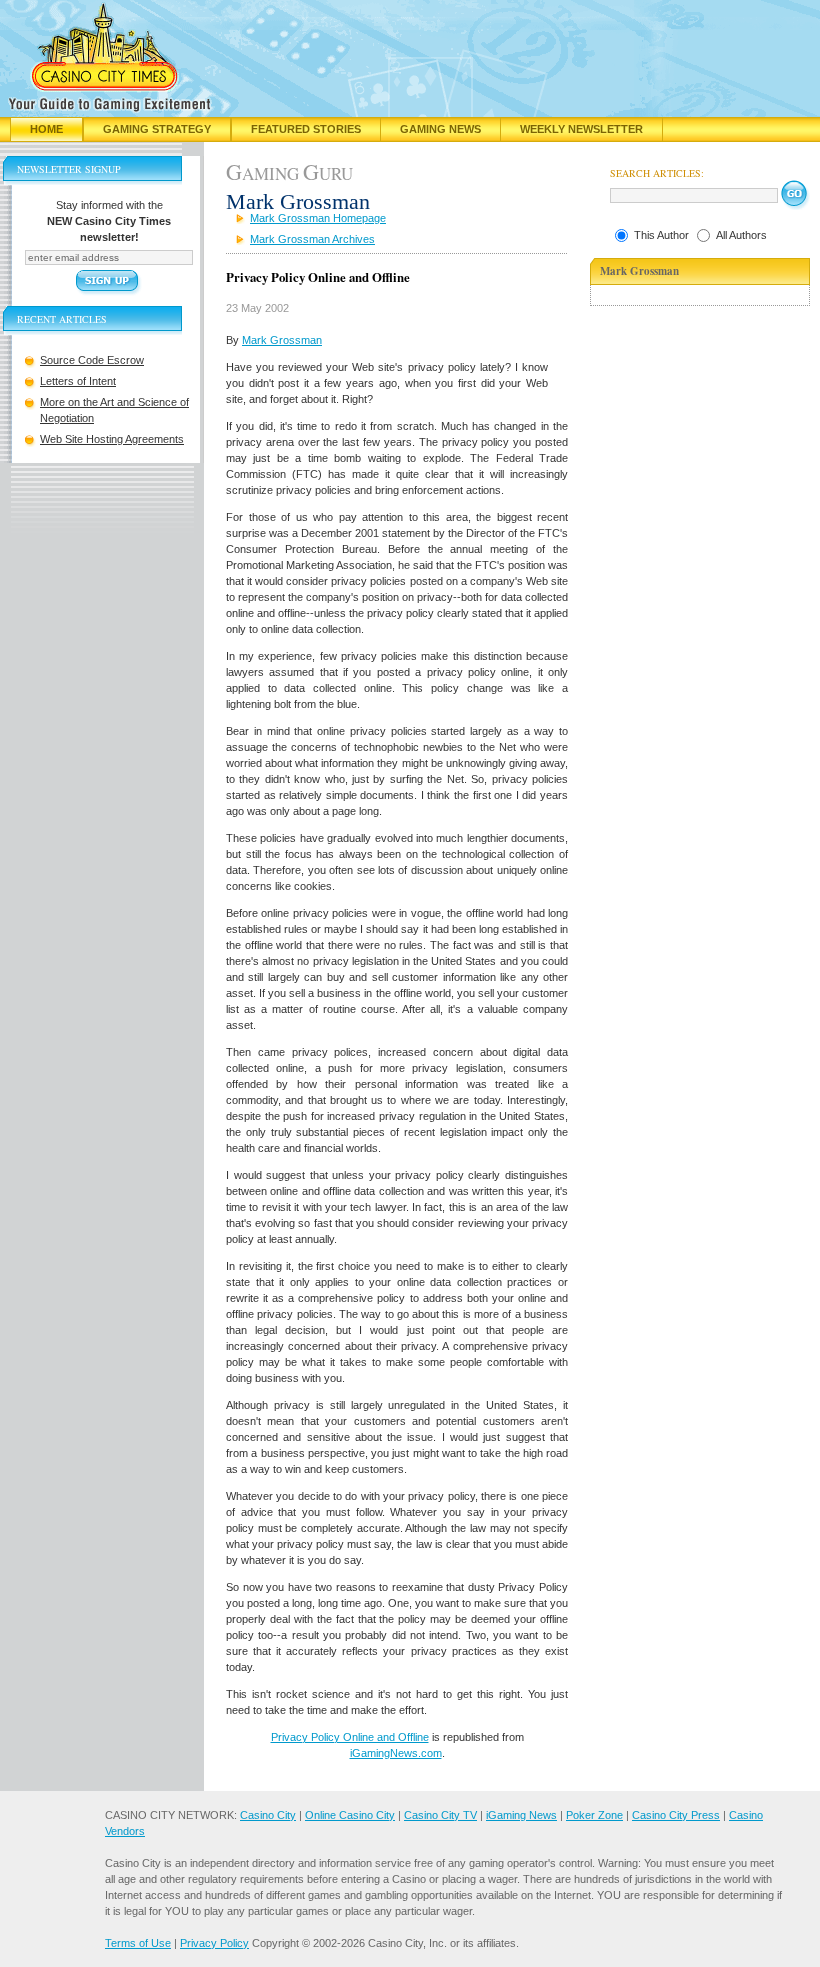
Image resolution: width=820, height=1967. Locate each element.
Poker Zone (594, 1815)
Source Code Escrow (92, 360)
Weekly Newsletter (581, 129)
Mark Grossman (282, 340)
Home (46, 129)
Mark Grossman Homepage (318, 218)
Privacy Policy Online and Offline (350, 1737)
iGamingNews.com (396, 1753)
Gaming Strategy (157, 129)
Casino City (268, 1815)
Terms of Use (138, 1943)
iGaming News (521, 1815)
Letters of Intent (78, 381)
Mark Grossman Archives (312, 239)
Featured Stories (306, 129)
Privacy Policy (214, 1943)
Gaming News (440, 129)
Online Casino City (350, 1815)
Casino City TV (440, 1815)
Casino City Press (676, 1815)
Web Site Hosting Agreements (112, 439)
